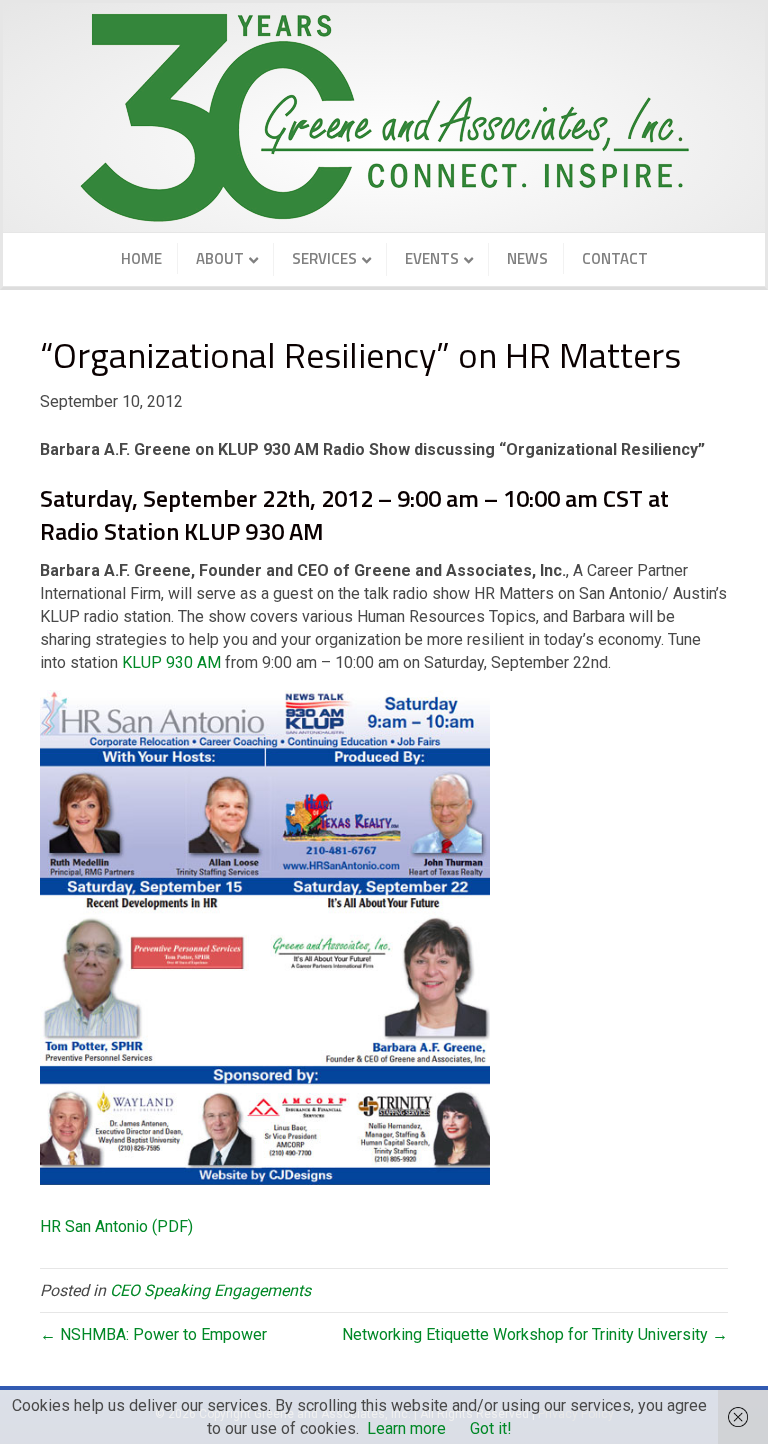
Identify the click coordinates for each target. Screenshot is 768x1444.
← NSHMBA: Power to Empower (153, 1334)
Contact (615, 258)
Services (324, 258)
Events (432, 258)
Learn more (406, 1428)
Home (141, 258)
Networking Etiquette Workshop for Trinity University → (535, 1334)
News (527, 258)
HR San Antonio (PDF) (116, 1226)
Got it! (491, 1428)
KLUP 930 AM (171, 662)
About (220, 258)
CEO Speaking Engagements (210, 1290)
